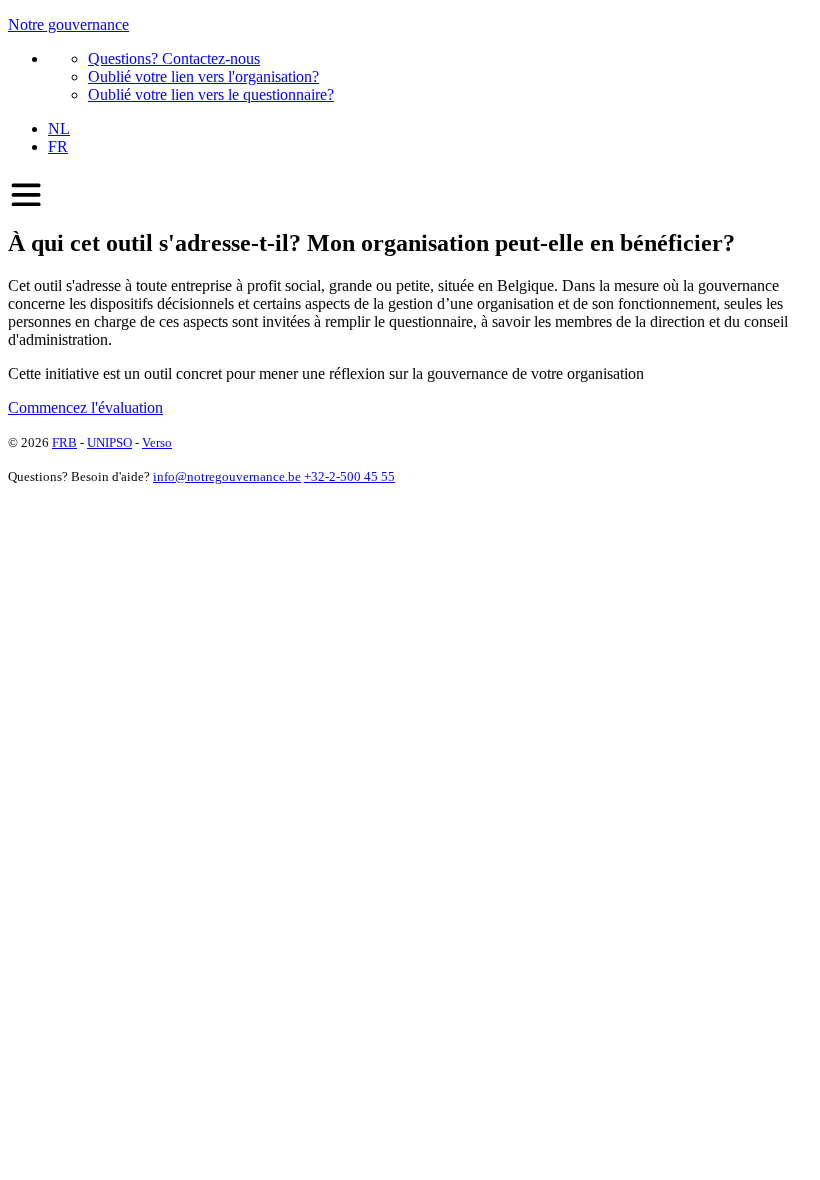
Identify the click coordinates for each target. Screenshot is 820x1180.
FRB (64, 442)
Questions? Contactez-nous (174, 58)
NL (59, 128)
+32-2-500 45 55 (349, 476)
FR (58, 146)
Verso (157, 442)
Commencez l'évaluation (85, 407)
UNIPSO (109, 442)
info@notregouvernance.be (227, 476)
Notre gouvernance (68, 24)
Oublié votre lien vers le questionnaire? (211, 94)
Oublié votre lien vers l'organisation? (203, 76)
